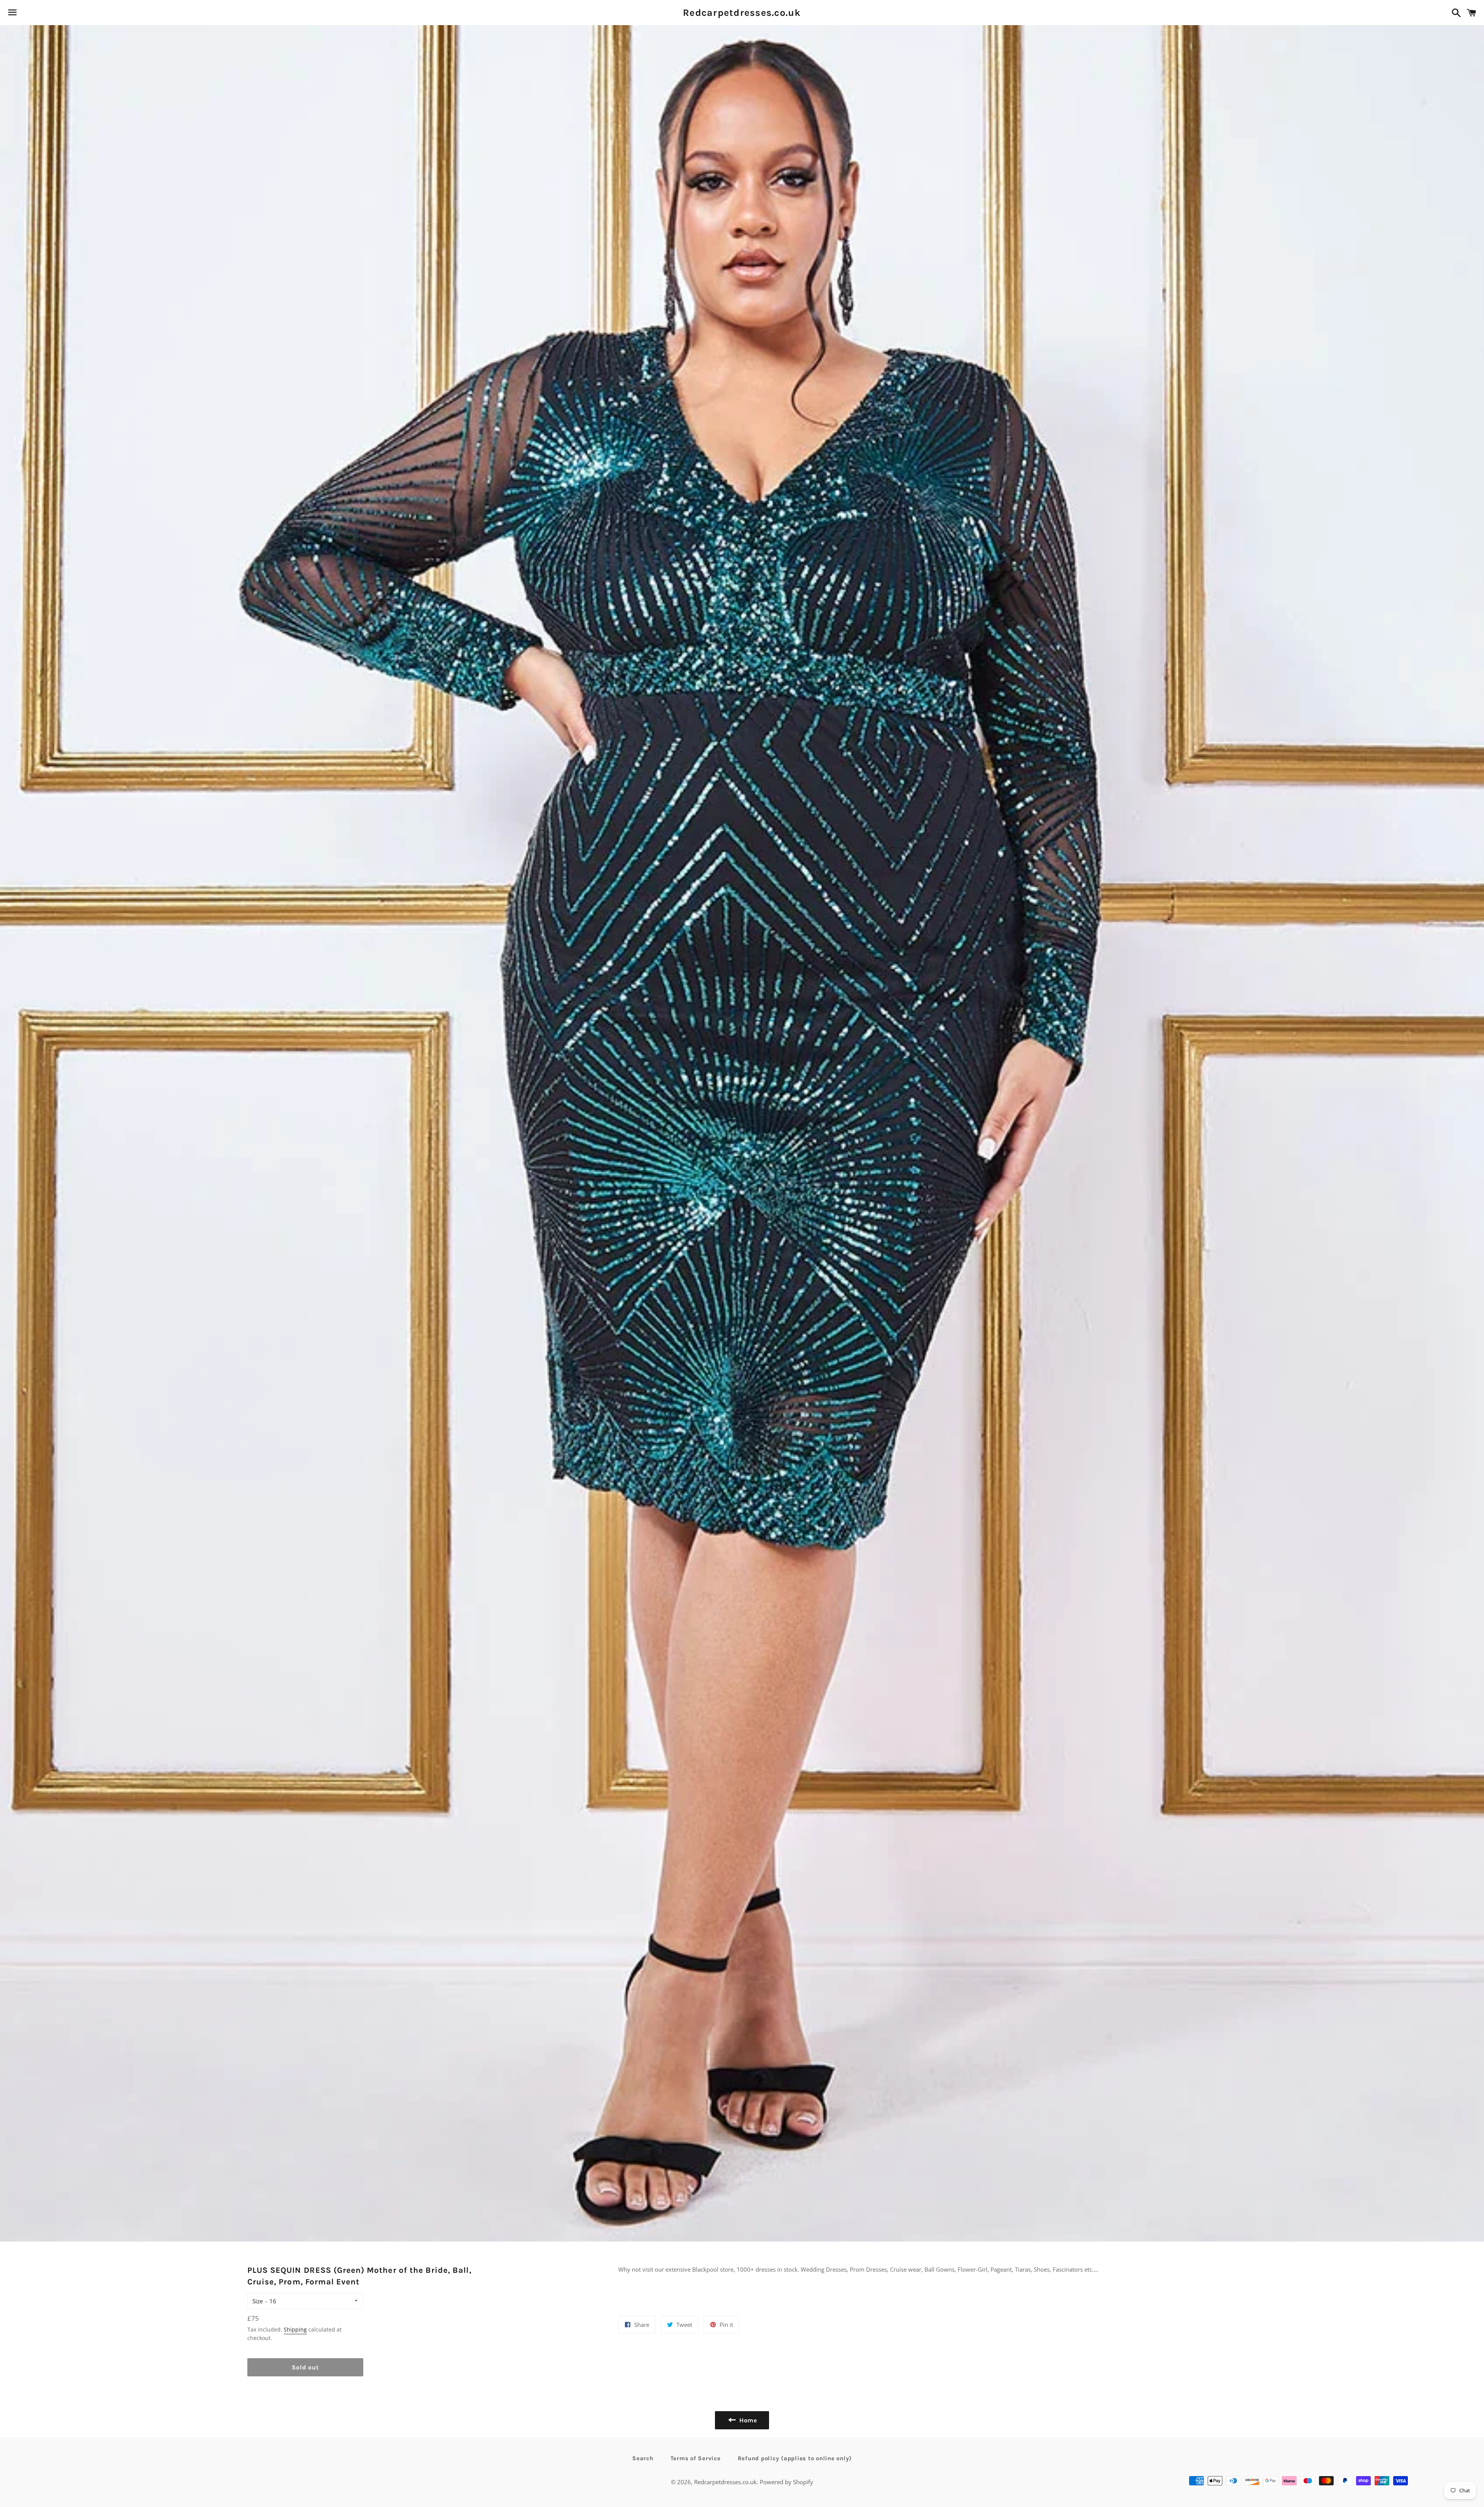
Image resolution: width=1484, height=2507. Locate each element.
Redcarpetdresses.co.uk (742, 13)
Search (643, 2458)
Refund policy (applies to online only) (795, 2458)
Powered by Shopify (786, 2482)
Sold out (305, 2367)
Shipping (295, 2329)
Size (258, 2301)
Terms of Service (696, 2458)
